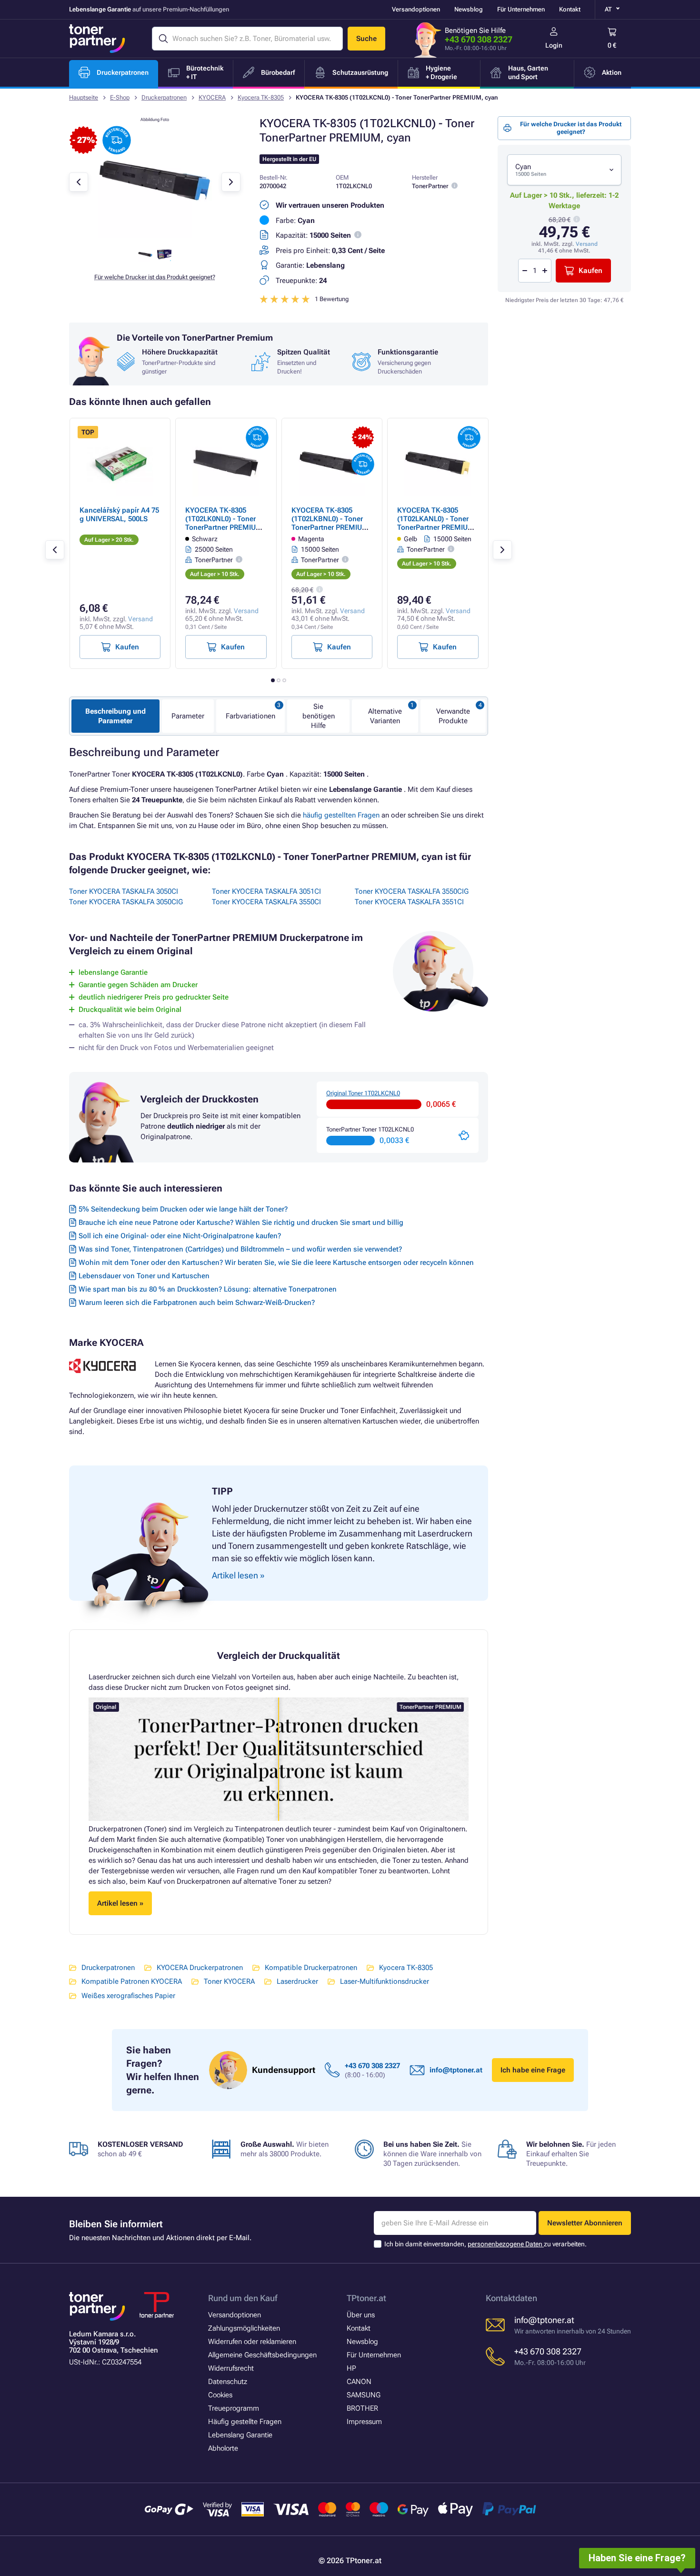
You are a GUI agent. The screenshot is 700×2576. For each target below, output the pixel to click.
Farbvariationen (250, 716)
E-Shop (120, 97)
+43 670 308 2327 (479, 39)
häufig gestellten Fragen (341, 815)
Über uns (361, 2315)
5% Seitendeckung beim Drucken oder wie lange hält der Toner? (183, 1209)
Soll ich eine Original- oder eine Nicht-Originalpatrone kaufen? (180, 1236)
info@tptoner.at (456, 2070)
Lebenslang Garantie (240, 2435)
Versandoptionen (416, 9)
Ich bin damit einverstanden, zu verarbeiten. (485, 2244)
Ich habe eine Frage (533, 2070)
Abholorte (223, 2448)
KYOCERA (212, 97)
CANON (359, 2382)
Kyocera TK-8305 (261, 97)
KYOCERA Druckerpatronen (200, 1968)
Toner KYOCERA (229, 1981)
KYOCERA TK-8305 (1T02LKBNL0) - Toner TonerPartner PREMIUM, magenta (331, 523)
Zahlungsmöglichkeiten (244, 2328)
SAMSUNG (364, 2395)
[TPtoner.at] (97, 39)
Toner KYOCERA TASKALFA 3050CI (124, 891)
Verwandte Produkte (453, 716)
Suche (366, 39)
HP (351, 2368)
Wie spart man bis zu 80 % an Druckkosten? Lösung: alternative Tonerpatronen (208, 1289)
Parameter (188, 716)
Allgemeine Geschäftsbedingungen (262, 2355)
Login (554, 45)
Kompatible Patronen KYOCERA (132, 1981)
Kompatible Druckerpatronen (311, 1968)
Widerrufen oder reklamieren (252, 2342)
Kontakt (570, 9)
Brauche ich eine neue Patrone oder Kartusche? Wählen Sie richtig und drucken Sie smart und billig (241, 1222)
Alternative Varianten (385, 716)
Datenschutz (228, 2382)
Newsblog (469, 9)
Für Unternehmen (521, 9)
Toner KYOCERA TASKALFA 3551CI (409, 902)
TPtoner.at (366, 2298)
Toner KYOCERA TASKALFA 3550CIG (412, 891)
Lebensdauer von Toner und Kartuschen (144, 1276)
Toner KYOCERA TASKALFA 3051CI (266, 891)
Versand (587, 244)
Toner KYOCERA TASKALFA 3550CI (266, 902)
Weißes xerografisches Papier (128, 1996)
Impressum (364, 2422)
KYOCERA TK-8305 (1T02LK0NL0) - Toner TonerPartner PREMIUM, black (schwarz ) (225, 523)
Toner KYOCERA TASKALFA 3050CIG (126, 902)
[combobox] (564, 170)
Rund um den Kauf (243, 2298)
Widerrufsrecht (231, 2368)
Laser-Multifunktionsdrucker (385, 1981)
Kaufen (590, 271)
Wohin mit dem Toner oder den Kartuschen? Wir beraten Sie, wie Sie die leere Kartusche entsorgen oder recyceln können (276, 1263)
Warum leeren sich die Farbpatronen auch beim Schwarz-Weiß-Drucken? (197, 1303)
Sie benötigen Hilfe (319, 716)
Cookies (220, 2395)
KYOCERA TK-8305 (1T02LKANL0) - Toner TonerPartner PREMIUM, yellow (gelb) (437, 523)
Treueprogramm (234, 2408)
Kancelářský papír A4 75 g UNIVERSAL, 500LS (119, 515)
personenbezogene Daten (506, 2244)
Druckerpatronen (164, 97)
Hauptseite (84, 97)
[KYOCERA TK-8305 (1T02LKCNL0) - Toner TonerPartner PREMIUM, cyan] (155, 235)
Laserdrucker (297, 1981)
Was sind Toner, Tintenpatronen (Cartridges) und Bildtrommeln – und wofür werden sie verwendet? (240, 1249)
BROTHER (362, 2408)
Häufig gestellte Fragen (245, 2422)
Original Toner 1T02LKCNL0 (363, 1093)
